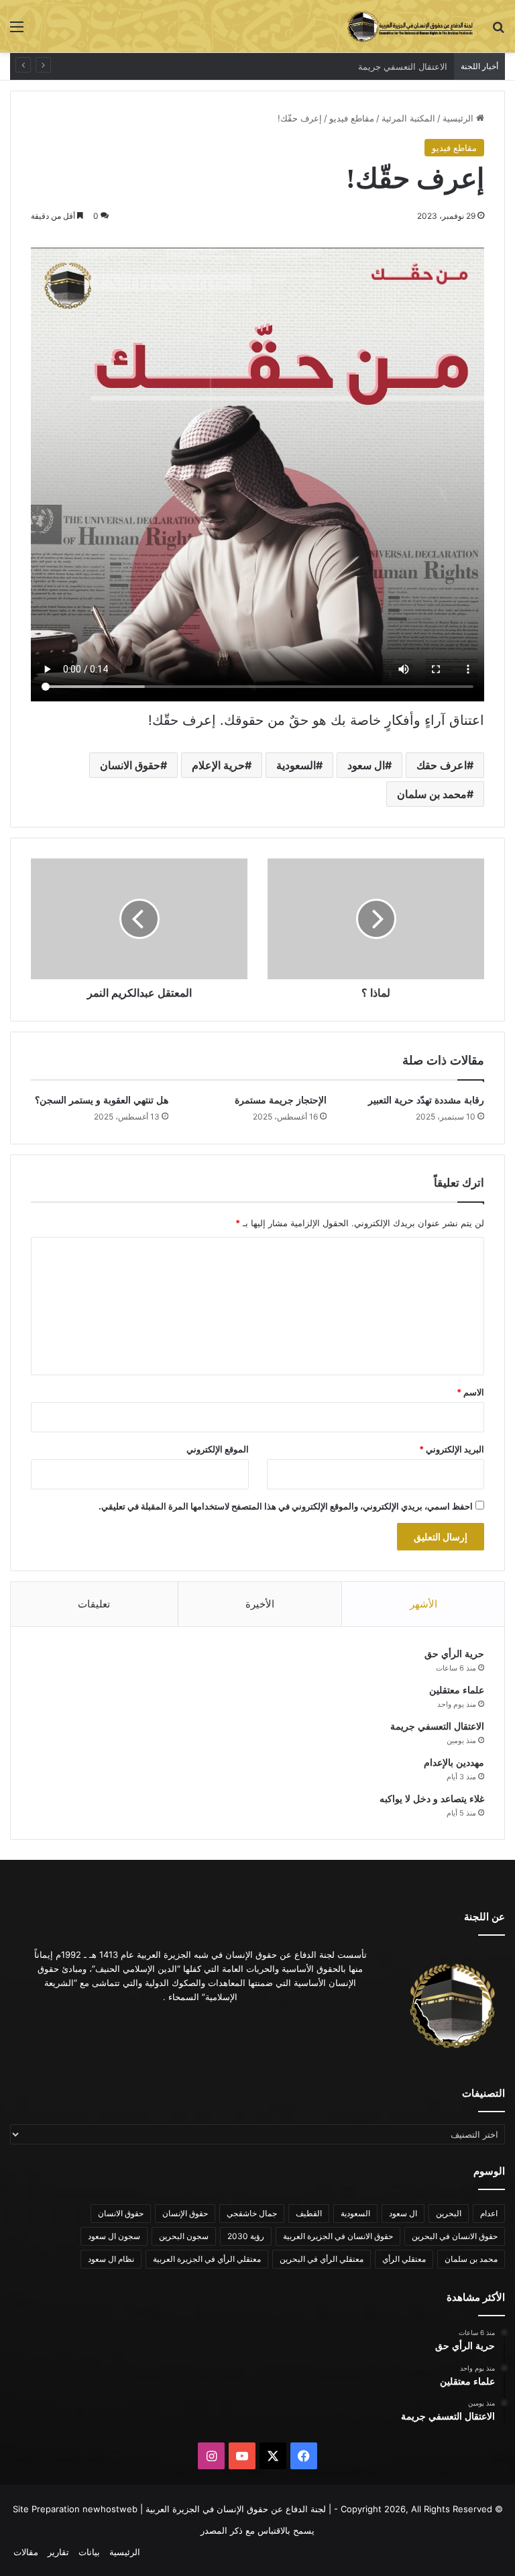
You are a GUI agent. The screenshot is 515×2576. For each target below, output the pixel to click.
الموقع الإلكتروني (218, 1449)
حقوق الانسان (130, 765)
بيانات (89, 2552)
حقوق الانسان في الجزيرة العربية (338, 2236)
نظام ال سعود (111, 2259)
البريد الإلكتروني (452, 1449)
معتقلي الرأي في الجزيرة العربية (207, 2259)
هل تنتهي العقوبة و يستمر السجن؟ (102, 1100)
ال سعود (366, 765)
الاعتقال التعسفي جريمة (437, 1727)
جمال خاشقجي (252, 2213)
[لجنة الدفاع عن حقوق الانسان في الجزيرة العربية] (410, 26)
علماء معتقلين (457, 1690)
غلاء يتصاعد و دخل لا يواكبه (432, 1799)
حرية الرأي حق (454, 1654)
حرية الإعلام (218, 765)
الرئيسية (459, 118)
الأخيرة (260, 1604)
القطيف (309, 2213)
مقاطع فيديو (352, 118)
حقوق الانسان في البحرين (455, 2236)
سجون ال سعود (114, 2236)
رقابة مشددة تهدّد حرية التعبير (426, 1100)
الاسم (470, 1392)
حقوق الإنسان (185, 2213)
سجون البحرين (184, 2236)
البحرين (449, 2213)
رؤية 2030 (246, 2236)
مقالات (26, 2552)
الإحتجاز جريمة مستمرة (281, 1100)
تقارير (58, 2552)
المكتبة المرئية (408, 118)
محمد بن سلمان (432, 794)
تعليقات (94, 1604)
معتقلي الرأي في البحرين (322, 2259)
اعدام (489, 2213)
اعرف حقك (442, 765)
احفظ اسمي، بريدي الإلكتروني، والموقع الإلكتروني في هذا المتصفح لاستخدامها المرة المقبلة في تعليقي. (286, 1506)
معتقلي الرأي (404, 2259)
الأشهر (423, 1604)
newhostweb (110, 2509)
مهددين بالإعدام (418, 66)
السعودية (296, 765)
